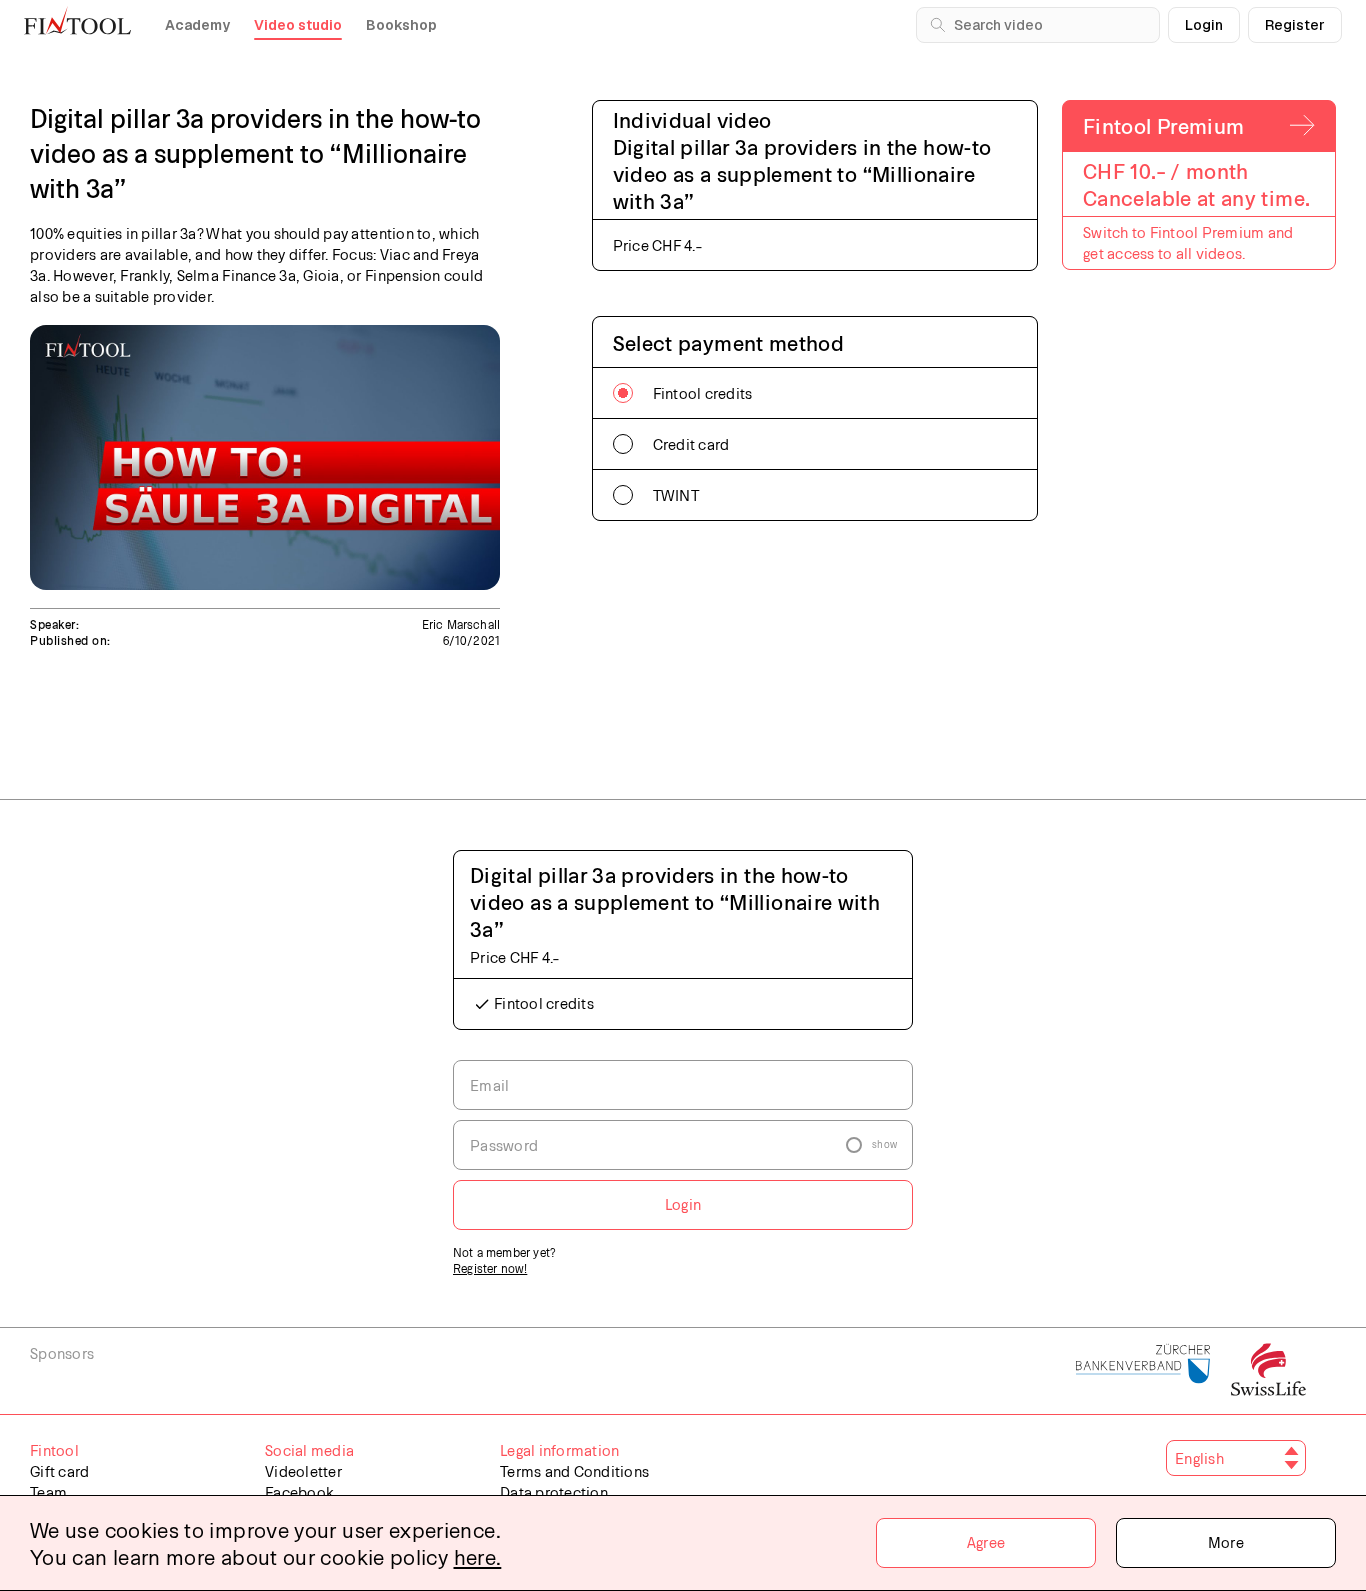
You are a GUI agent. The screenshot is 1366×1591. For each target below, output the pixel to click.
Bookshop (401, 25)
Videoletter (303, 1471)
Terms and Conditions (574, 1471)
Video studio (298, 25)
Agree (986, 1542)
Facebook (299, 1492)
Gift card (59, 1471)
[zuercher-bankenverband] (1143, 1371)
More (1226, 1542)
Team (48, 1492)
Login (1204, 25)
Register (1295, 25)
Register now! (490, 1268)
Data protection (554, 1492)
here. (478, 1556)
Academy (197, 25)
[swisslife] (1268, 1371)
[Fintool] (77, 20)
